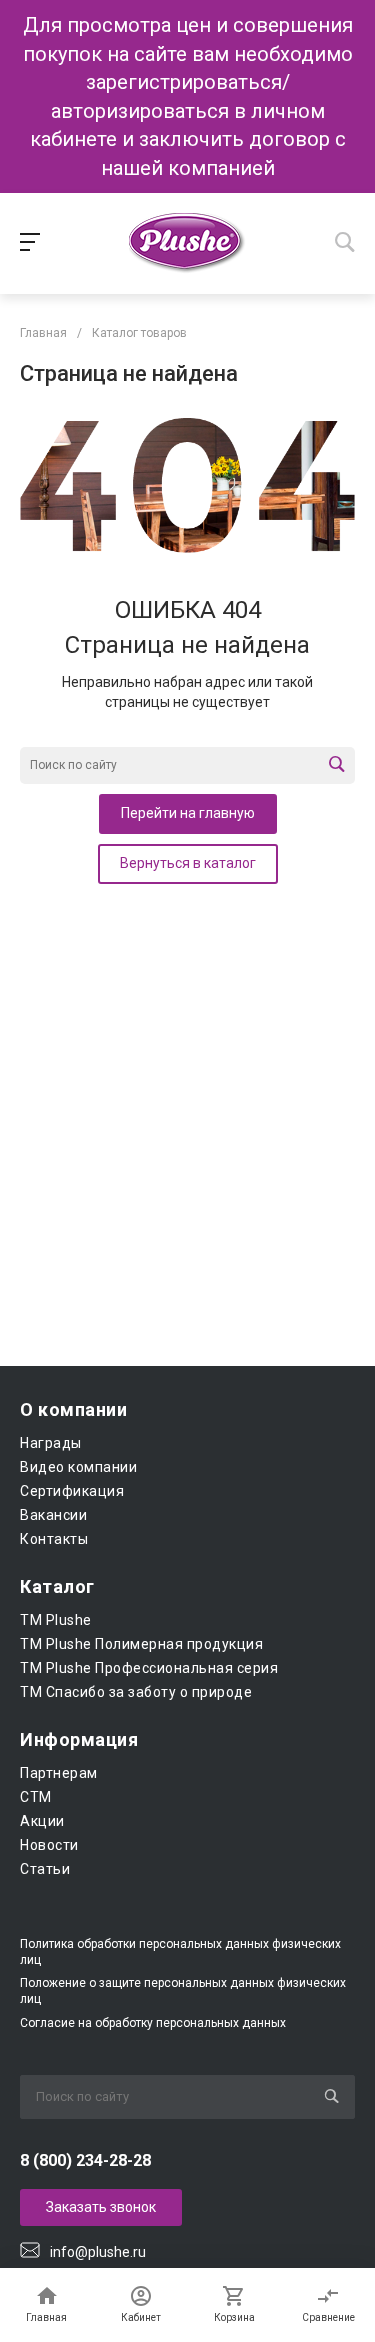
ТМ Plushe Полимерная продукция (141, 1644)
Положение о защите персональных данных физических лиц (183, 1991)
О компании (73, 1409)
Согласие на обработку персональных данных (153, 2023)
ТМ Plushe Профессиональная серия (149, 1668)
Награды (51, 1443)
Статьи (45, 1869)
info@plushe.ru (98, 2252)
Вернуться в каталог (188, 863)
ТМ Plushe (56, 1620)
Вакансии (53, 1515)
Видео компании (78, 1467)
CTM (36, 1797)
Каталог (57, 1586)
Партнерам (59, 1773)
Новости (49, 1845)
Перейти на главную (188, 813)
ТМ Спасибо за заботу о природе (136, 1692)
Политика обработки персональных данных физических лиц (180, 1952)
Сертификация (72, 1491)
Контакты (54, 1539)
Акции (42, 1821)
